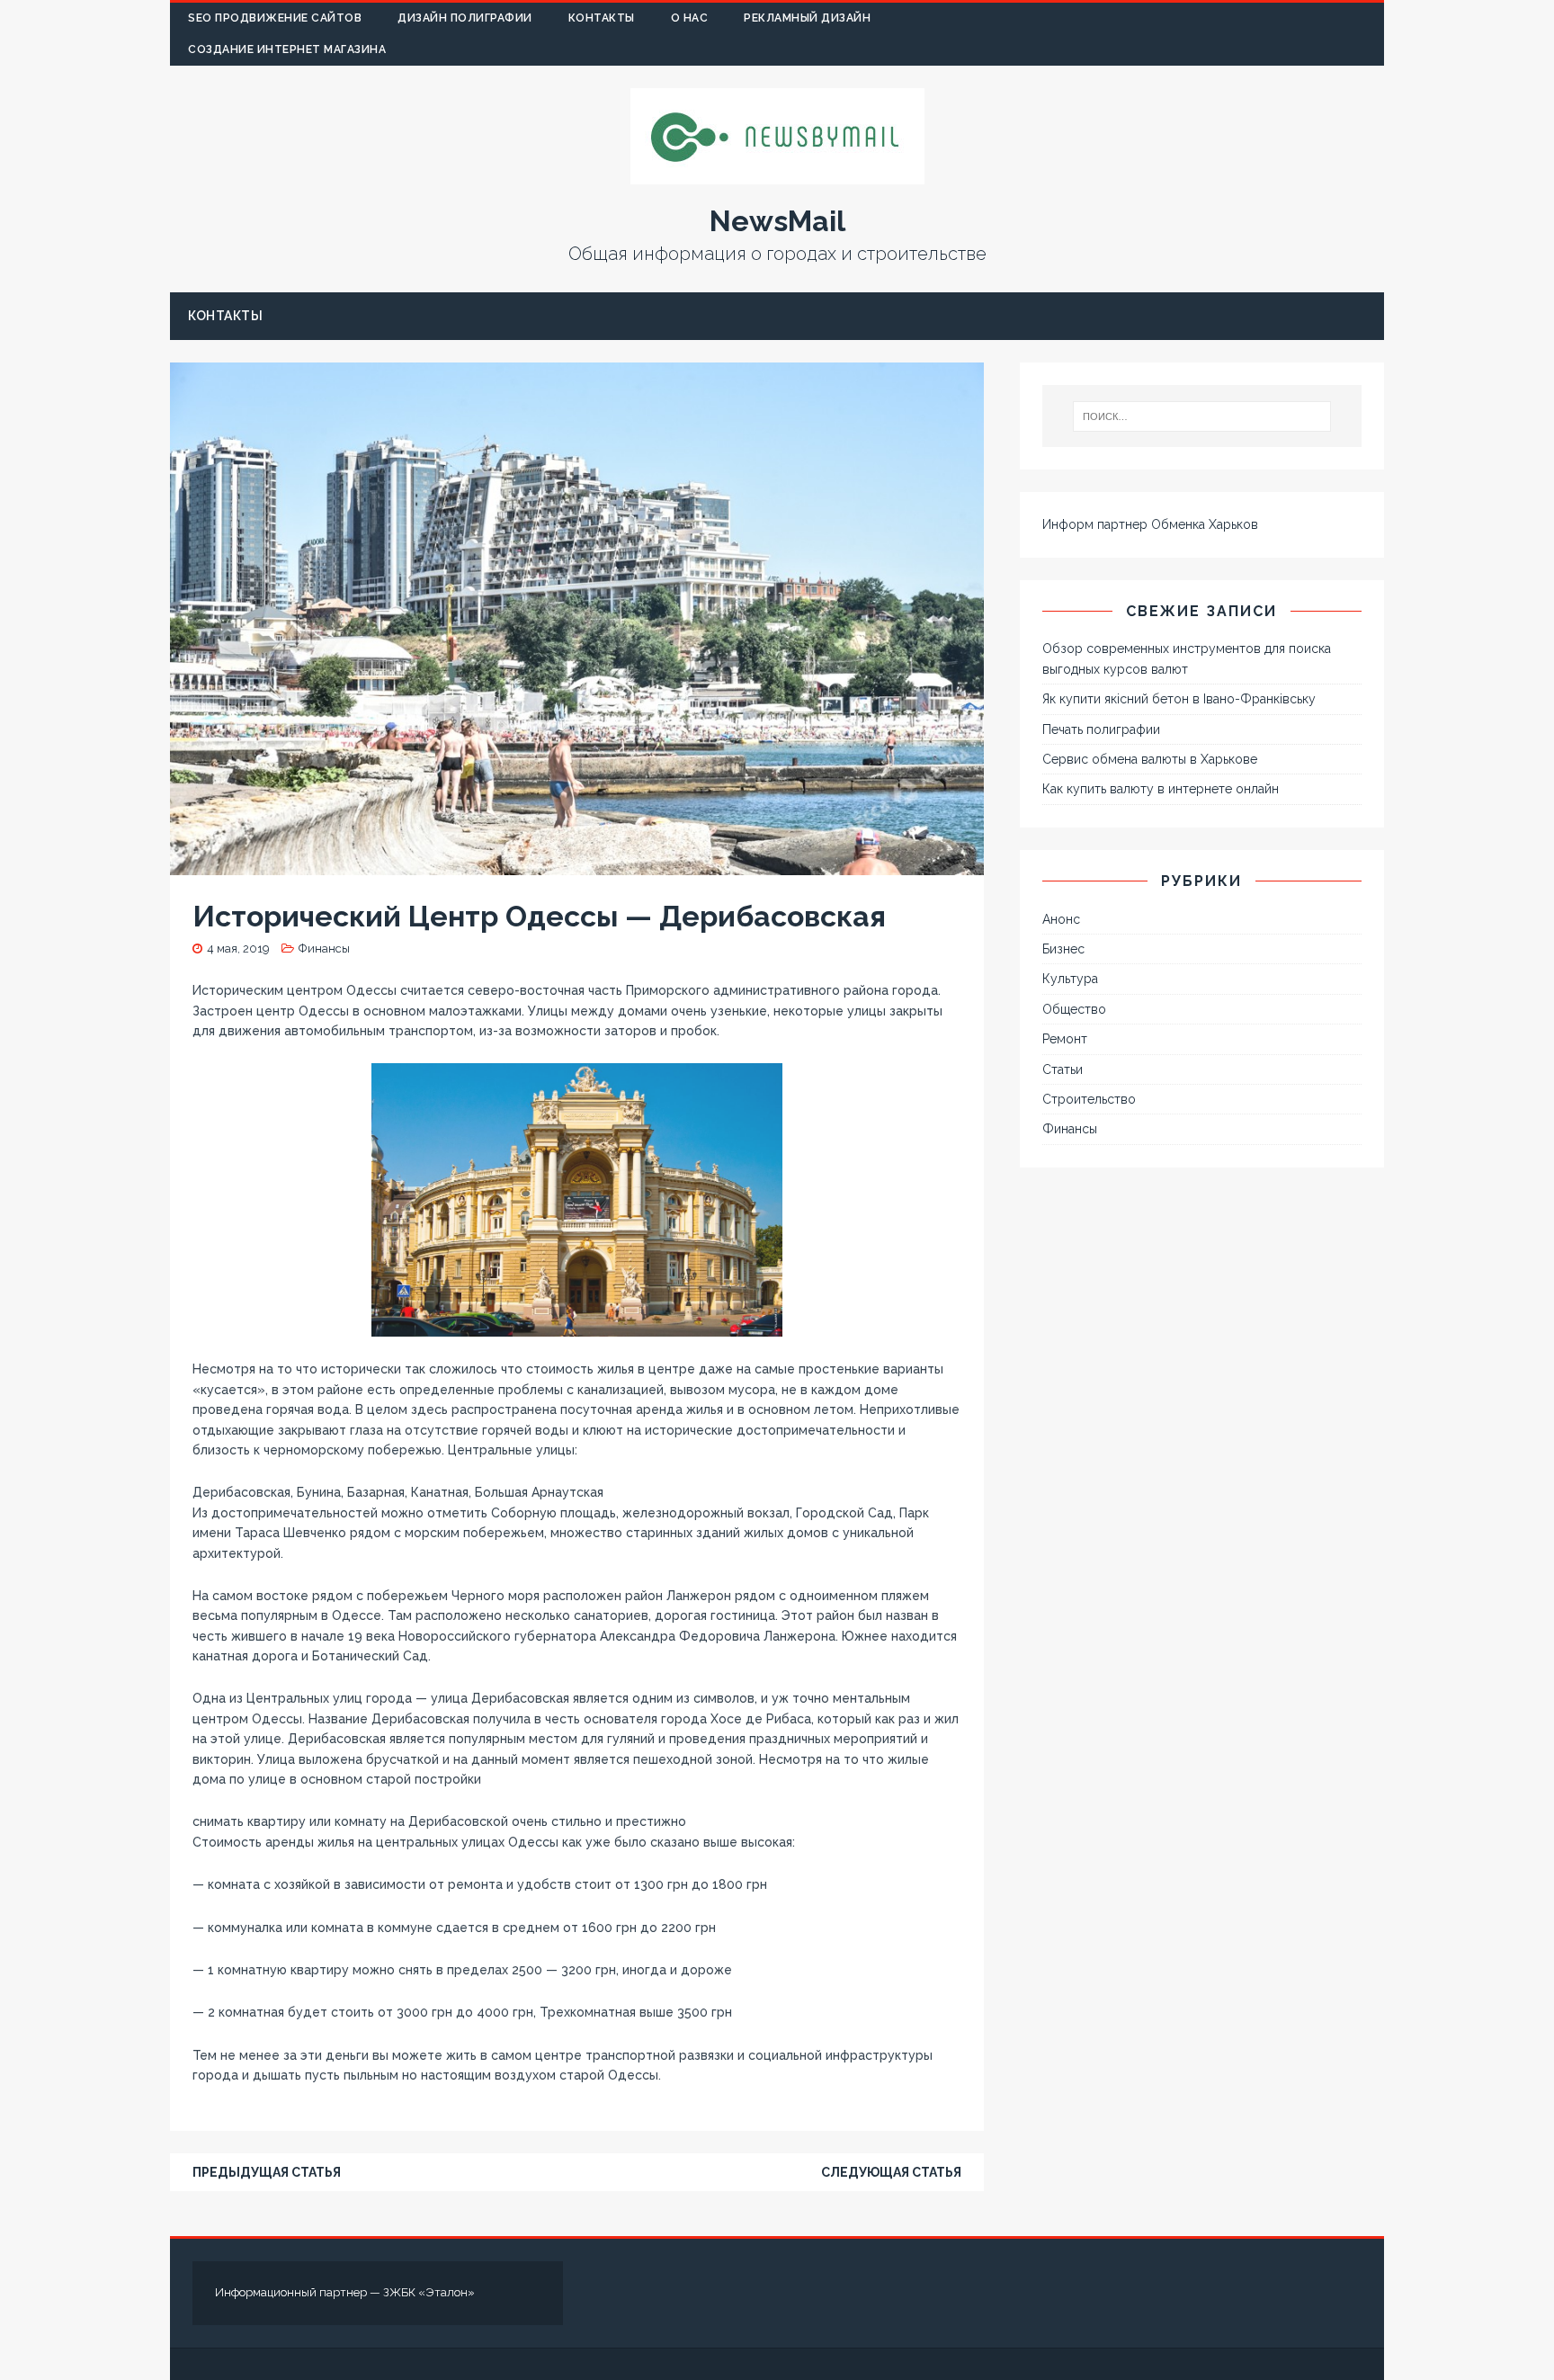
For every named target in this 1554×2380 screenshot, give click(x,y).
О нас (690, 18)
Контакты (602, 18)
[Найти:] (1202, 416)
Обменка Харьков (1205, 524)
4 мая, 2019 (238, 948)
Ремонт (1065, 1039)
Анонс (1061, 919)
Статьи (1063, 1069)
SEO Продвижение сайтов (275, 18)
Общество (1074, 1009)
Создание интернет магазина (287, 49)
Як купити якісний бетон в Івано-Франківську (1179, 699)
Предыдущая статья (267, 2172)
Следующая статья (891, 2172)
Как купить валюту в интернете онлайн (1161, 789)
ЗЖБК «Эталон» (429, 2292)
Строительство (1089, 1099)
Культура (1070, 979)
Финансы (324, 948)
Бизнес (1063, 949)
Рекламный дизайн (807, 18)
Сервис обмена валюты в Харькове (1150, 759)
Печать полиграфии (1101, 729)
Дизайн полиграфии (465, 18)
